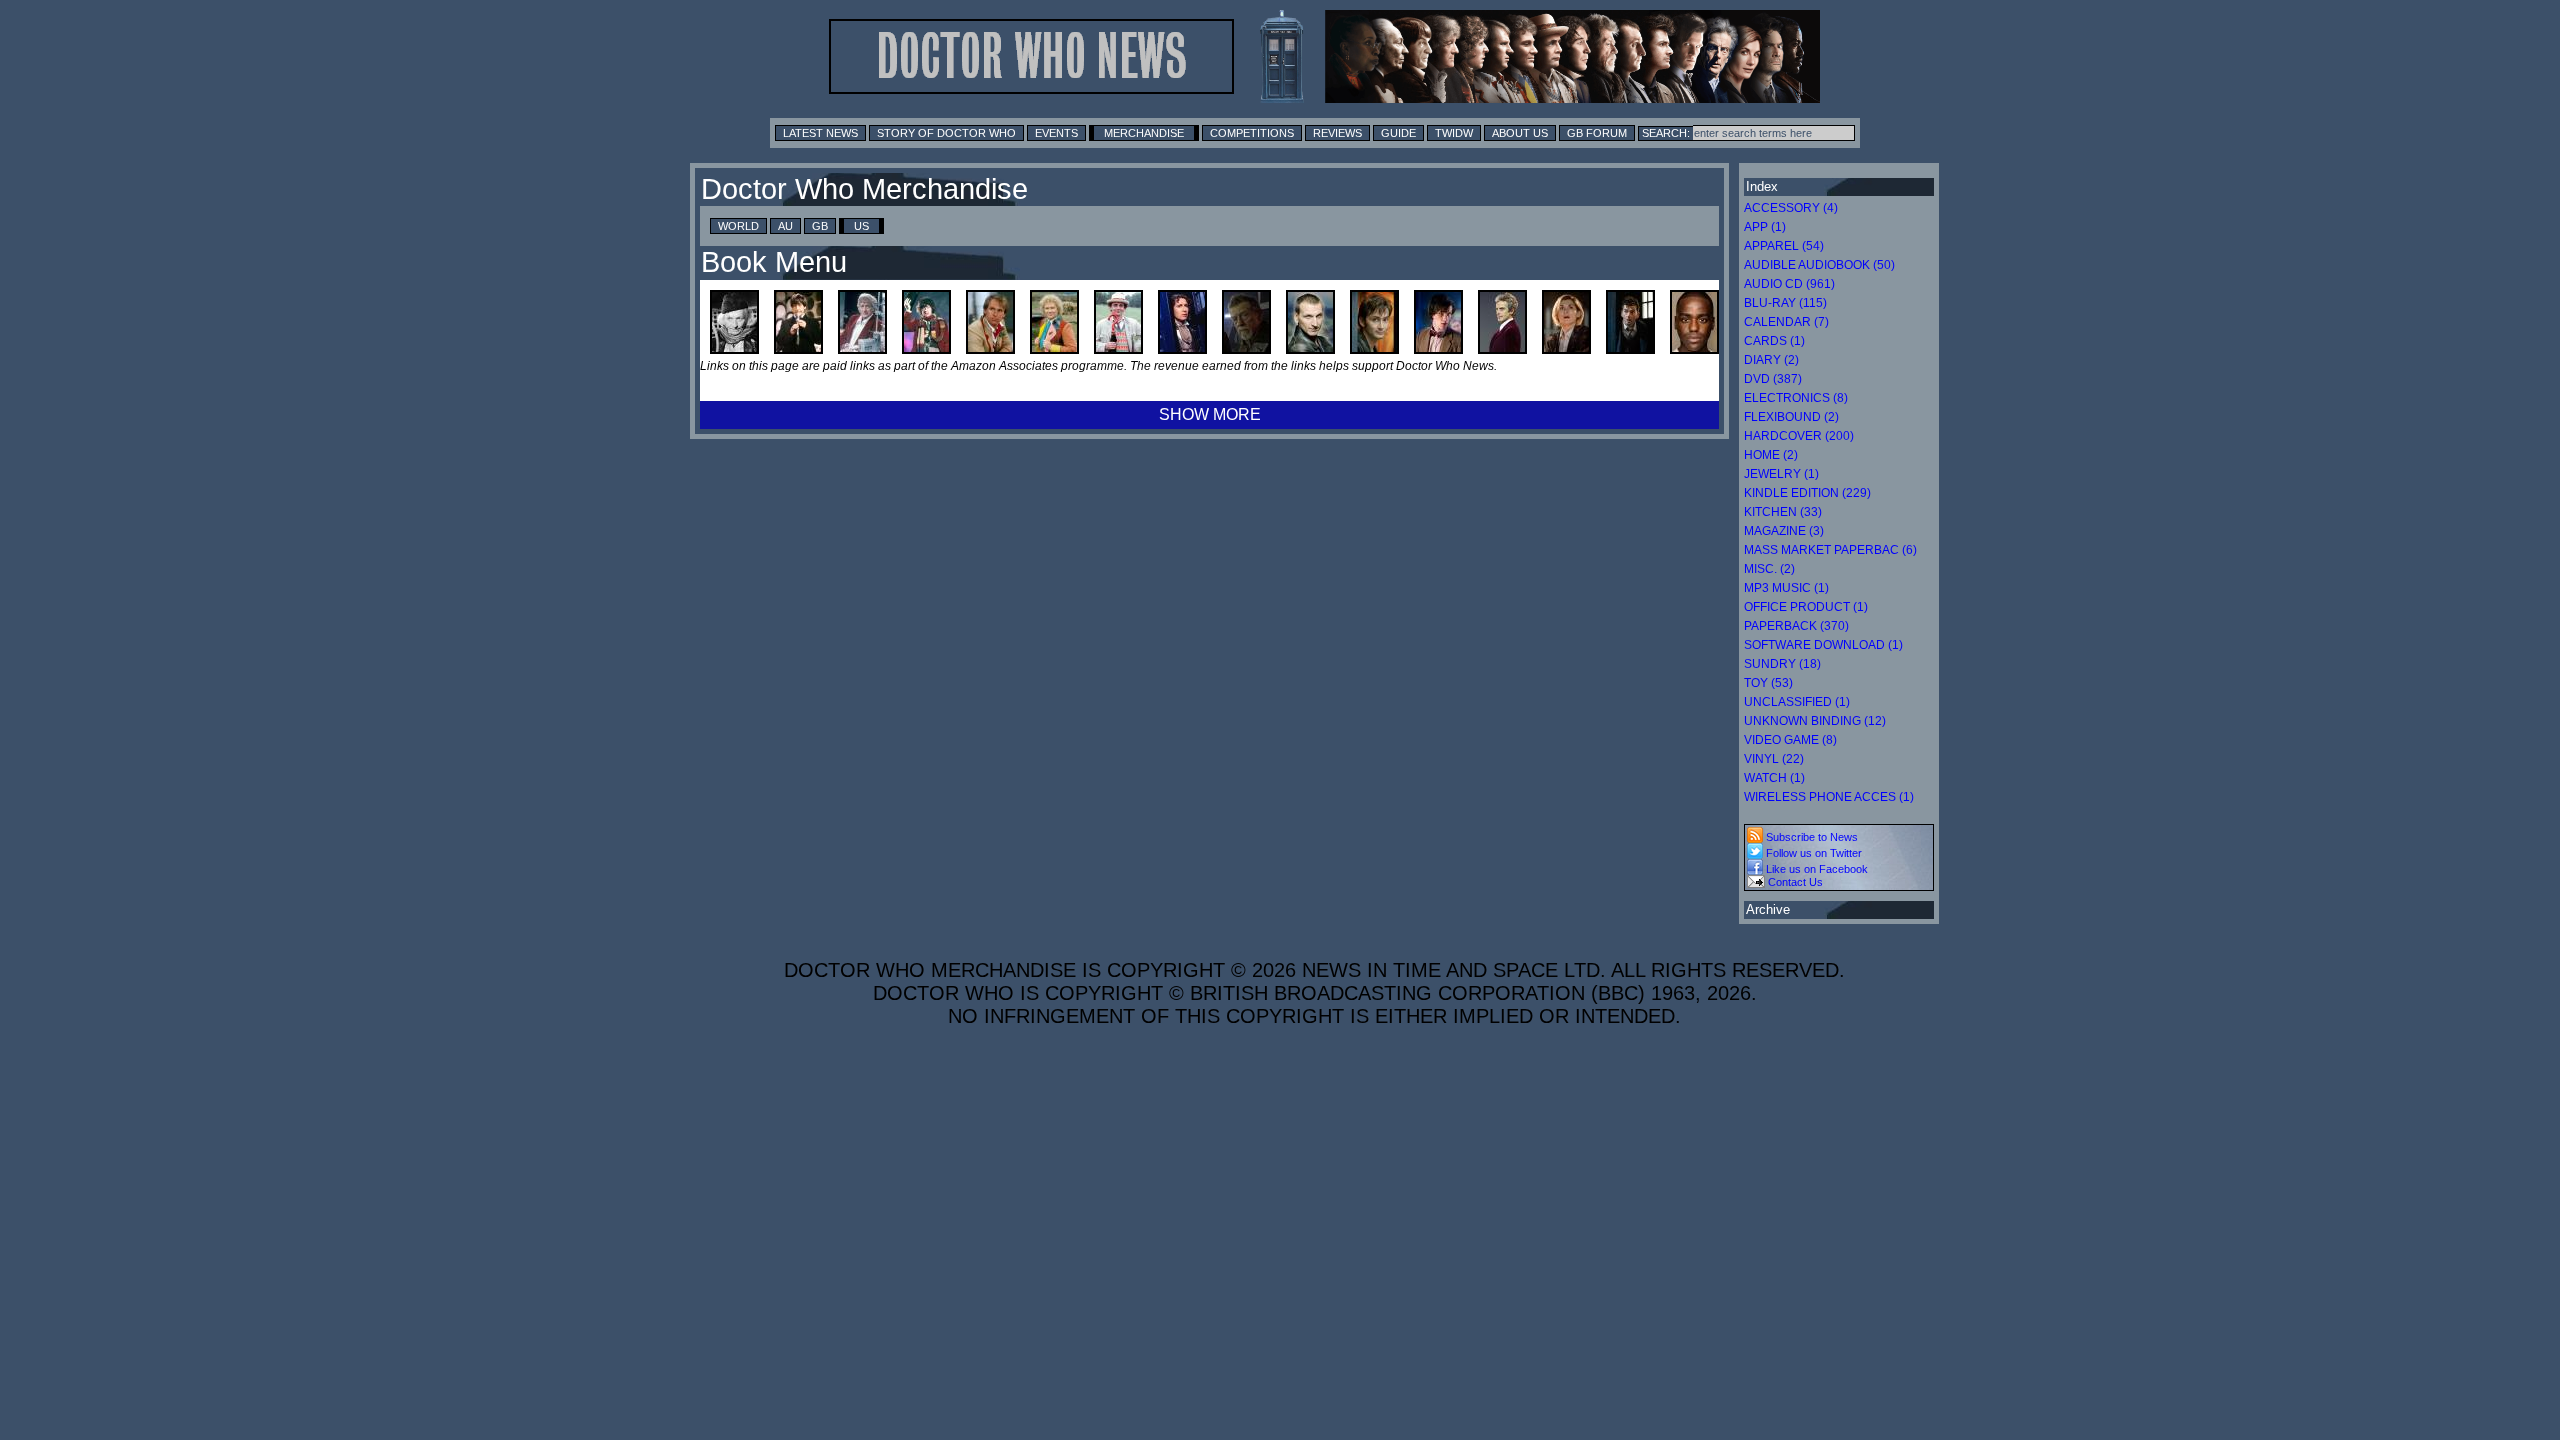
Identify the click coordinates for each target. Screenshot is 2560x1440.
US (861, 226)
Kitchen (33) (1783, 512)
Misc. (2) (1769, 569)
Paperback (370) (1796, 626)
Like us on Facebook (1815, 869)
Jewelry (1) (1781, 474)
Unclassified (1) (1797, 702)
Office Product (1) (1806, 607)
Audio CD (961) (1789, 284)
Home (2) (1771, 455)
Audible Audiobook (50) (1819, 265)
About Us (1520, 133)
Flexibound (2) (1791, 417)
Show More (1210, 414)
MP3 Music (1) (1786, 588)
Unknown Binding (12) (1815, 721)
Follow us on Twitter (1812, 853)
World (738, 226)
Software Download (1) (1823, 645)
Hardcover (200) (1799, 436)
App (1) (1765, 227)
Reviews (1337, 133)
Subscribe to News (1810, 837)
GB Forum (1597, 133)
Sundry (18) (1782, 664)
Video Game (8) (1790, 740)
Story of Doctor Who (946, 133)
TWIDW (1454, 133)
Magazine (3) (1784, 531)
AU (785, 226)
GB (820, 226)
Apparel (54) (1784, 246)
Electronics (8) (1796, 398)
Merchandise (1144, 133)
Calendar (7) (1786, 322)
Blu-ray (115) (1785, 303)
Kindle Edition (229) (1807, 493)
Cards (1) (1774, 341)
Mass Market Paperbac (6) (1830, 550)
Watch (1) (1774, 778)
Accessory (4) (1791, 208)
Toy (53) (1768, 683)
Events (1056, 133)
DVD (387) (1773, 379)
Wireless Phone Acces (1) (1829, 797)
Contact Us (1794, 882)
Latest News (820, 133)
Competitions (1252, 133)
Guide (1398, 133)
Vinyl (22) (1774, 759)
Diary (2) (1771, 360)
